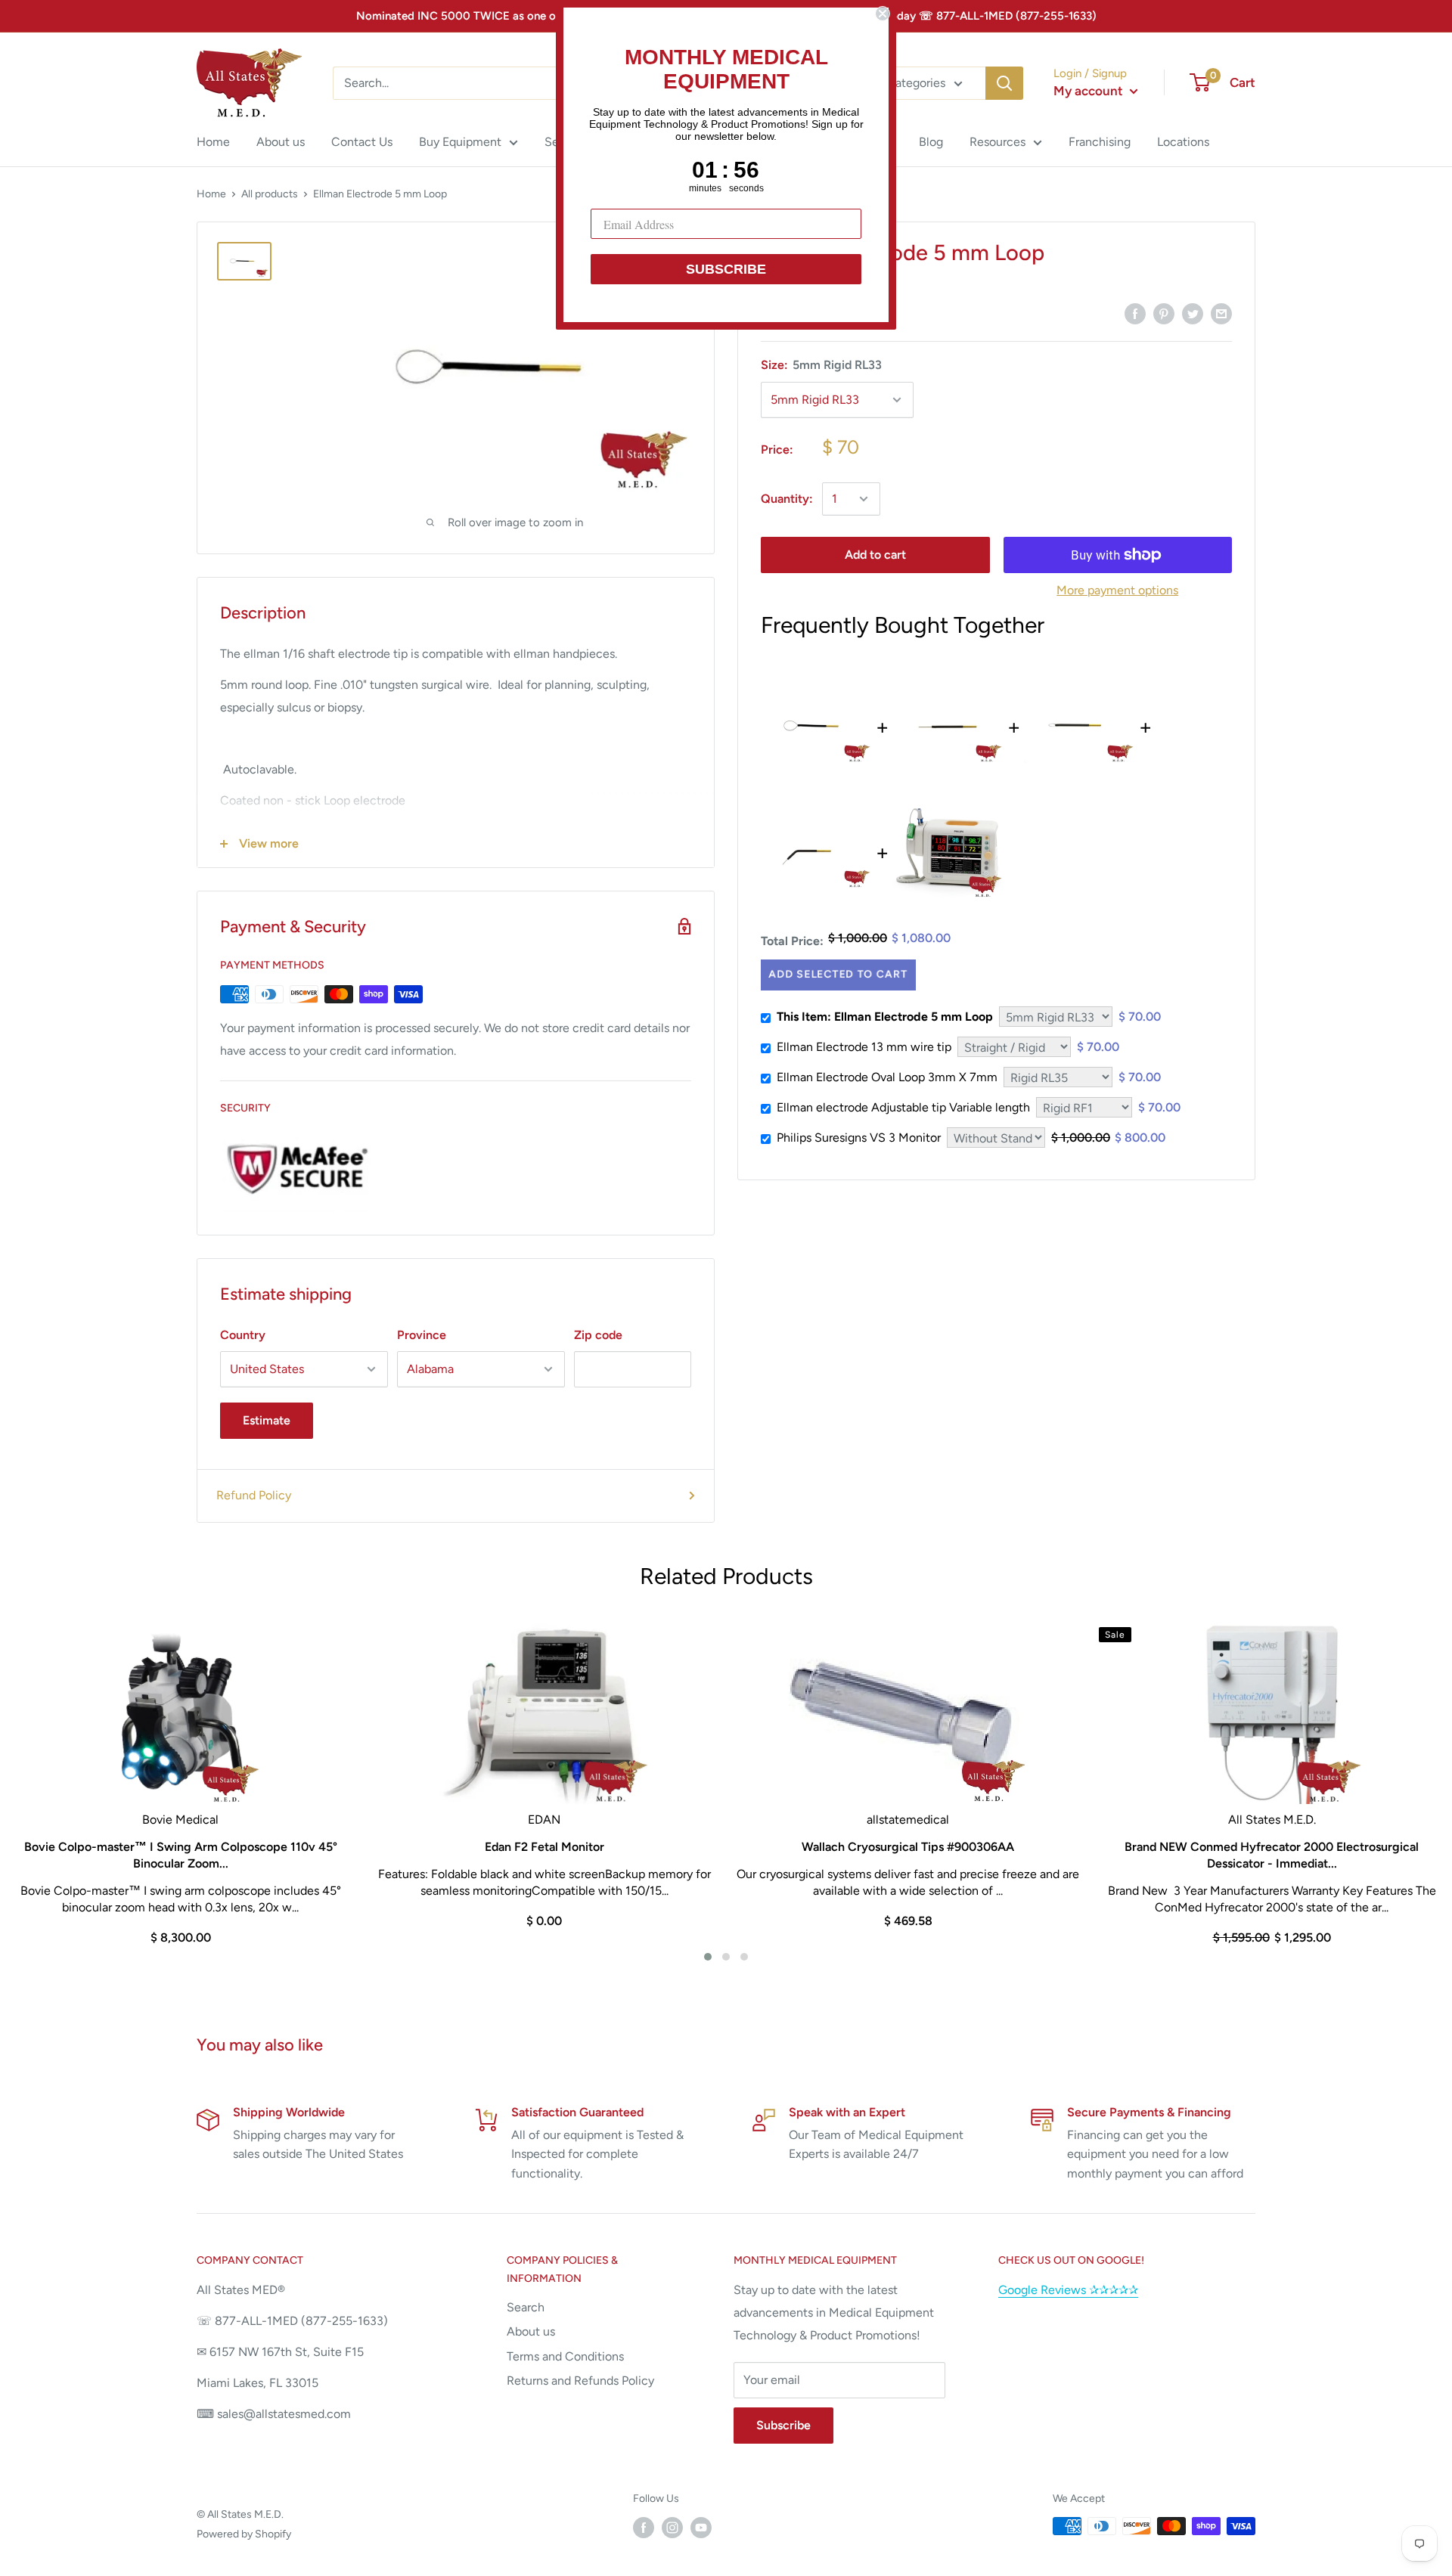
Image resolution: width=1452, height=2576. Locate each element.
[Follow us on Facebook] (644, 2528)
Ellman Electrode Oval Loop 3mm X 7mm (887, 1077)
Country (243, 1335)
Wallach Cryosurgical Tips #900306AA (908, 1847)
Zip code (598, 1335)
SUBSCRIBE (726, 269)
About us (531, 2331)
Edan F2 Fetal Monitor (544, 1847)
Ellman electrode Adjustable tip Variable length (903, 1107)
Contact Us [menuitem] (362, 142)
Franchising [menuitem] (1100, 142)
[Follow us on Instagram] (672, 2528)
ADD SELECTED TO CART (836, 975)
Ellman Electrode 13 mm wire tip (864, 1047)
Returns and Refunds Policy (580, 2381)
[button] (708, 1957)
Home (211, 194)
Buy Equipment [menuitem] (460, 142)
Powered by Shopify (244, 2534)
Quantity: (787, 499)
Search (526, 2307)
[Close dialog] (883, 14)
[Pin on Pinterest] (1164, 313)
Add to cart (875, 555)
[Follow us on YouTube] (701, 2528)
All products (270, 194)
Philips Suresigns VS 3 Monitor (859, 1138)
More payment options (1117, 590)
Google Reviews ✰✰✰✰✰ (1068, 2290)
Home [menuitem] (213, 142)
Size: (821, 365)
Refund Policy (254, 1495)
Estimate (267, 1420)
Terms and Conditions (565, 2356)
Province (422, 1335)
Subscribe (783, 2425)
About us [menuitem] (281, 142)
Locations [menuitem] (1183, 142)
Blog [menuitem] (931, 142)
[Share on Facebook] (1135, 313)
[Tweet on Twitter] (1193, 313)
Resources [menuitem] (997, 142)
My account (1090, 91)
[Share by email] (1221, 313)
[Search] (1004, 83)
